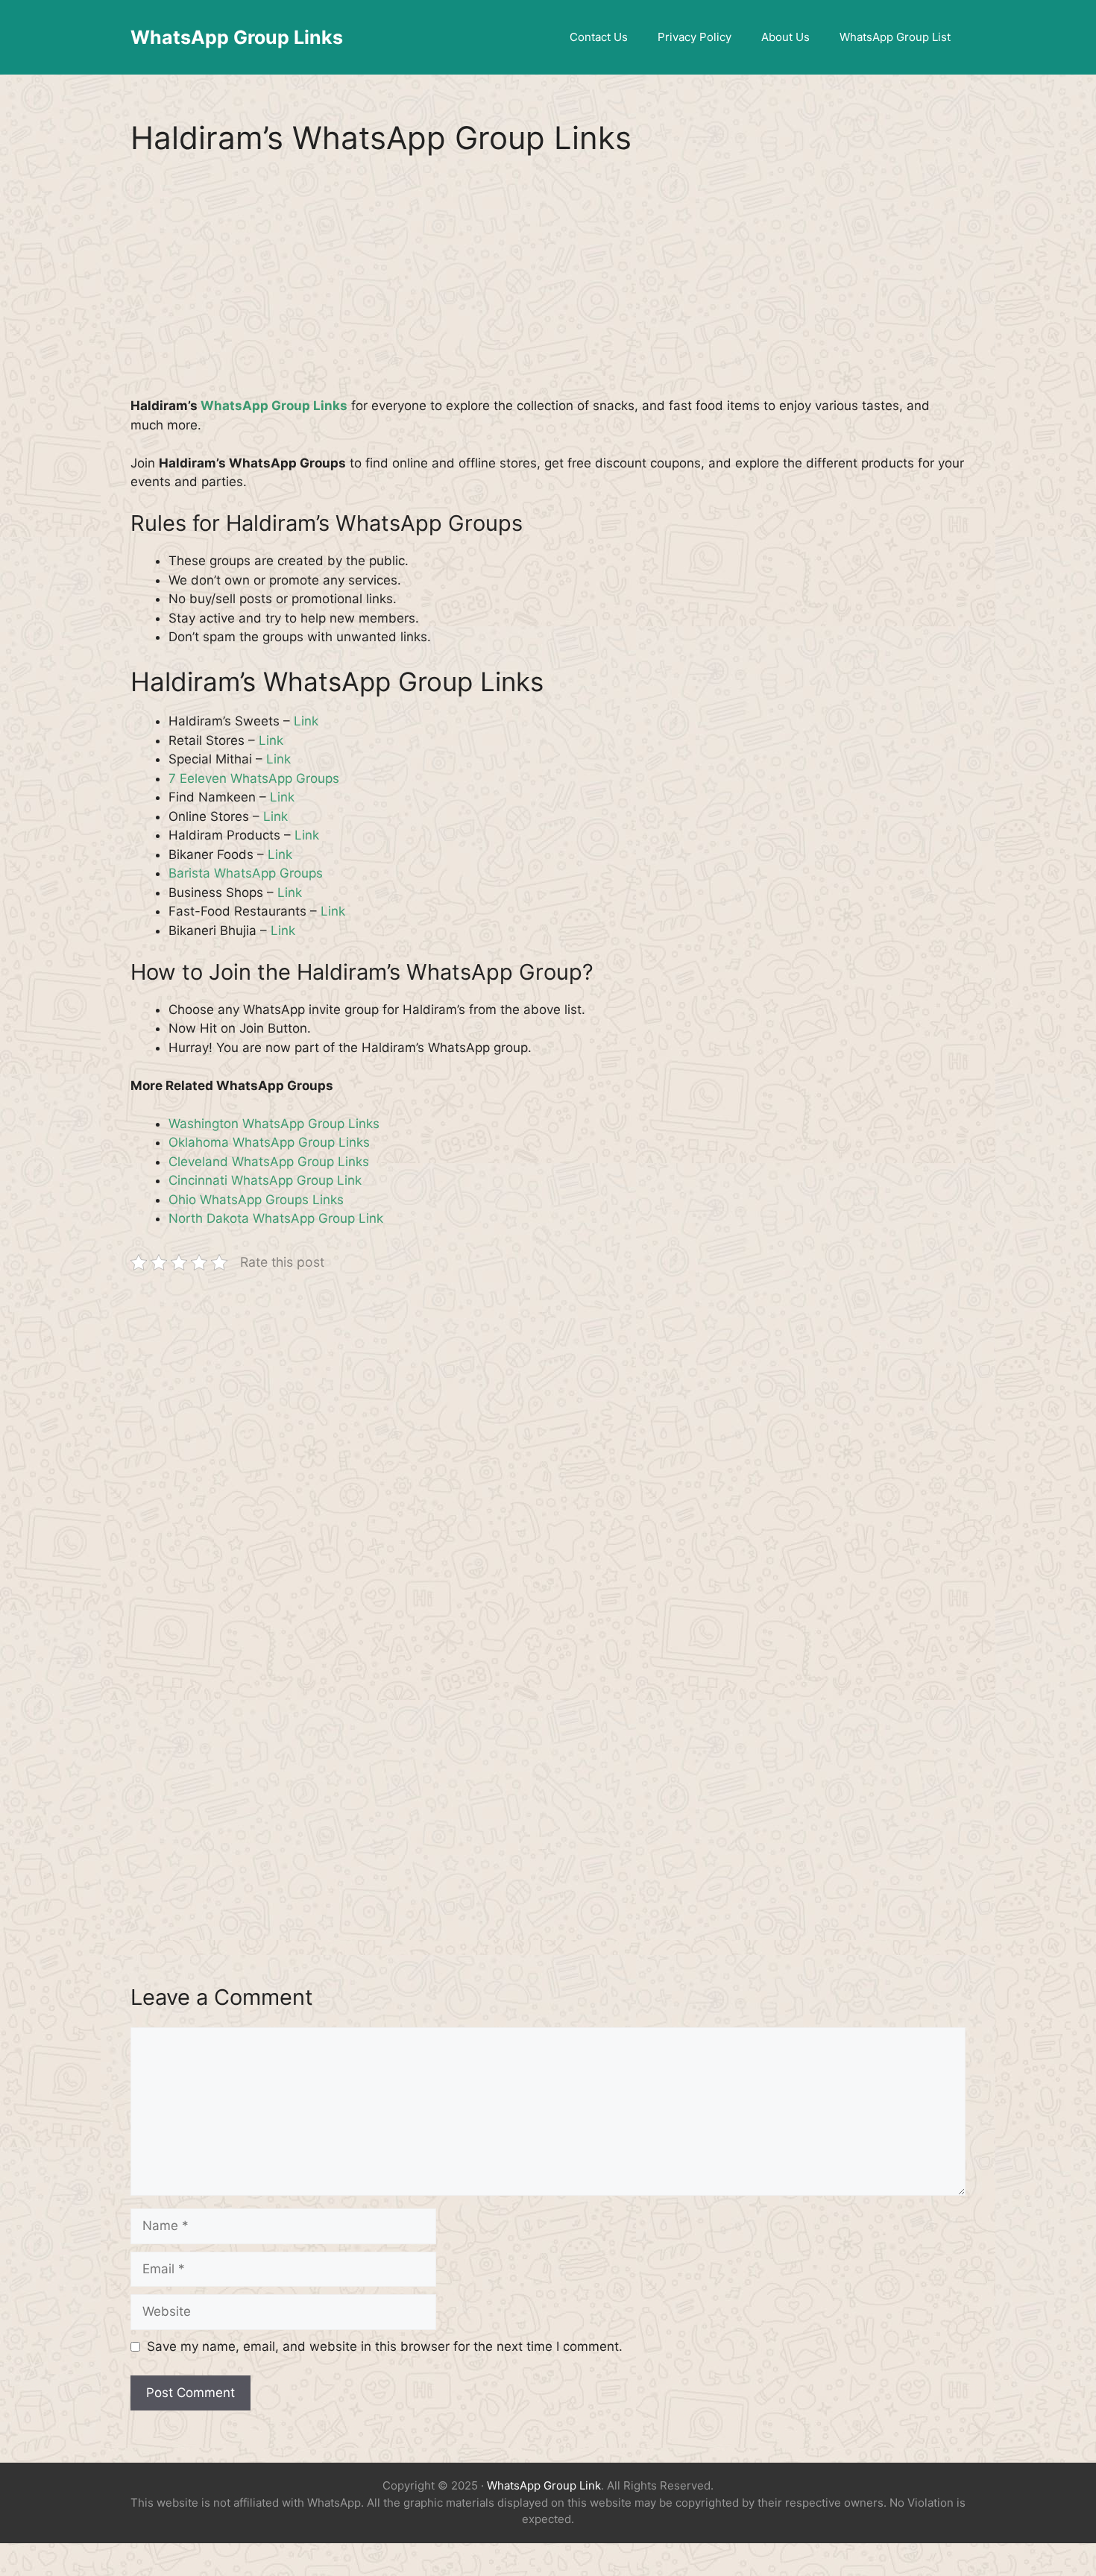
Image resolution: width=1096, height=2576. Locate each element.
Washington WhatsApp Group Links (274, 1124)
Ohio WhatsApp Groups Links (256, 1200)
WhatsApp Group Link (544, 2485)
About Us (785, 37)
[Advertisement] (548, 286)
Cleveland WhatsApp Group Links (269, 1162)
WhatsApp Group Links (237, 37)
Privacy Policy (695, 37)
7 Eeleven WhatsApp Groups (254, 778)
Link (306, 721)
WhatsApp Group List (895, 37)
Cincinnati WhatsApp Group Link (265, 1180)
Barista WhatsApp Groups (246, 873)
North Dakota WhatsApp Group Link (276, 1218)
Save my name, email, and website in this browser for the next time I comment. (385, 2346)
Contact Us (599, 37)
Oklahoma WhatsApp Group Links (269, 1142)
